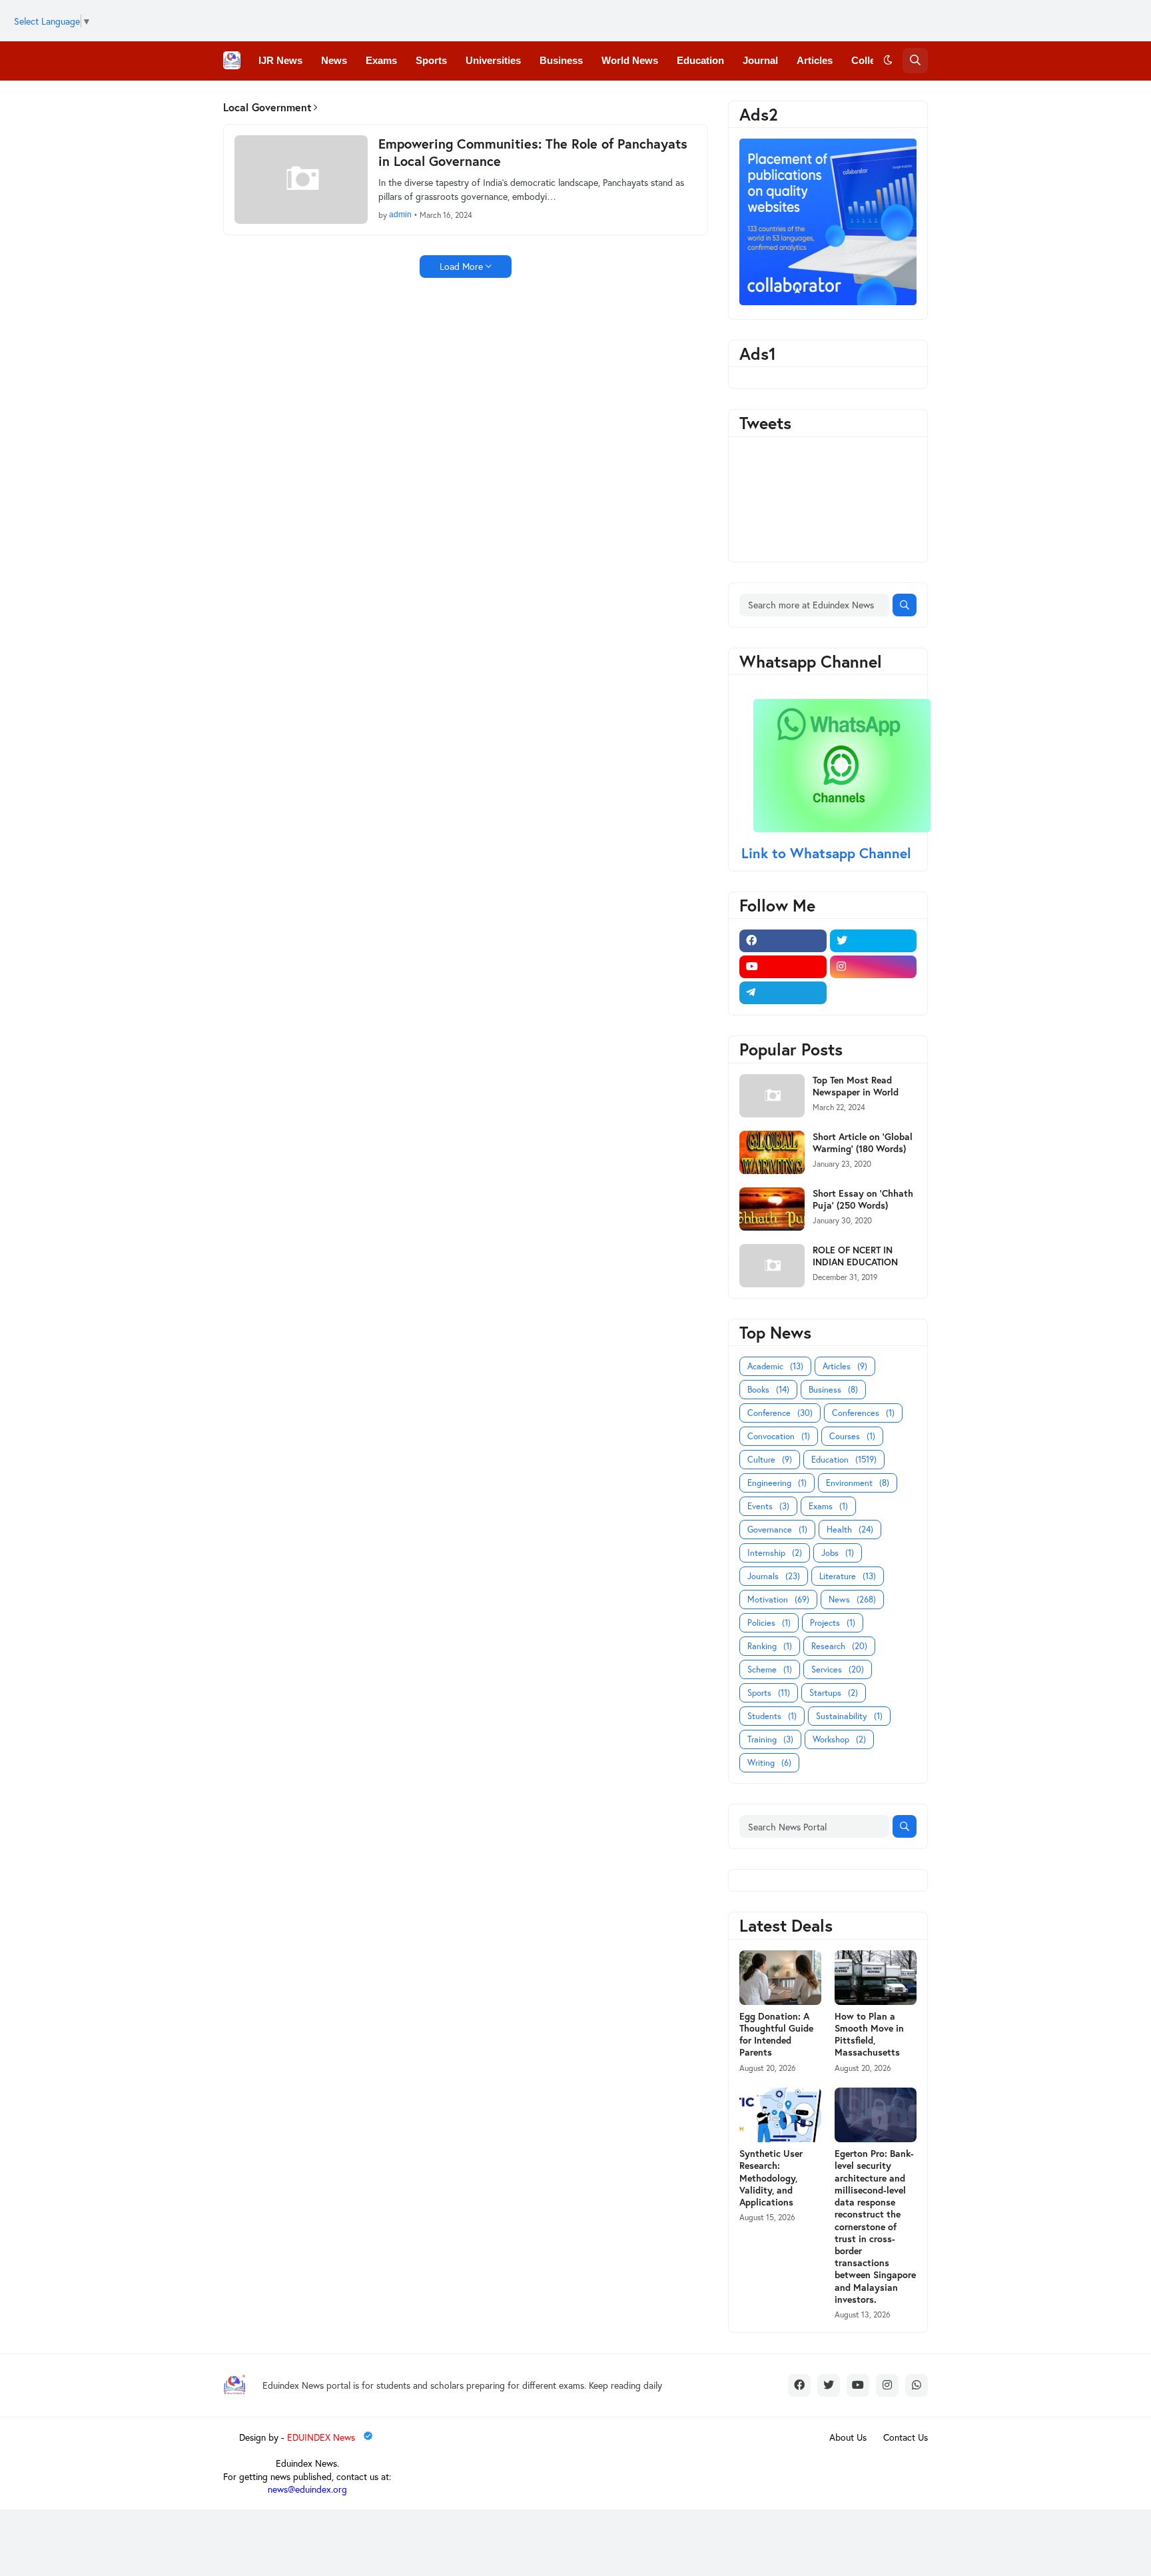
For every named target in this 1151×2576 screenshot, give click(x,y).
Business (833, 1390)
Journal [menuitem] (760, 60)
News (852, 1600)
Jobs (838, 1553)
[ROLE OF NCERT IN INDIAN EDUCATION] (772, 1266)
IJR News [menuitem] (280, 60)
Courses (852, 1436)
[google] (874, 993)
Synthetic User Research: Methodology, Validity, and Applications (771, 2178)
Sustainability (849, 1716)
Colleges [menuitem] (872, 60)
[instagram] (874, 967)
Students (772, 1716)
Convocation (779, 1436)
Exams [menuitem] (381, 60)
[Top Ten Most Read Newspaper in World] (772, 1096)
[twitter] (874, 941)
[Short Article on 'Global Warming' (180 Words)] (772, 1152)
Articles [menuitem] (815, 60)
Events (768, 1506)
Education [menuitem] (700, 60)
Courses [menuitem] (439, 99)
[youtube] (783, 967)
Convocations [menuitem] (369, 99)
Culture (770, 1460)
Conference (780, 1413)
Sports (769, 1693)
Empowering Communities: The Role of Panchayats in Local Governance (533, 153)
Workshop (839, 1739)
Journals (774, 1576)
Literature (848, 1576)
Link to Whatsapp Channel (828, 853)
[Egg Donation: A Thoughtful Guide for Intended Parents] (780, 1978)
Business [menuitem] (561, 60)
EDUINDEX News (322, 2437)
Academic (775, 1366)
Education (844, 1460)
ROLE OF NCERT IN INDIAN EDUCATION (855, 1256)
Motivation (778, 1600)
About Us (848, 2437)
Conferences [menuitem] (288, 99)
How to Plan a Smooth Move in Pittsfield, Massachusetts (869, 2035)
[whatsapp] (917, 2385)
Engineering (777, 1483)
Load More (461, 266)
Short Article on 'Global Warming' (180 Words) (863, 1143)
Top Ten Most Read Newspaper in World (856, 1086)
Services (838, 1669)
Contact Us (906, 2437)
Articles (845, 1366)
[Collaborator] (828, 302)
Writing (769, 1763)
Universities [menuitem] (493, 60)
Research (839, 1646)
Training (770, 1739)
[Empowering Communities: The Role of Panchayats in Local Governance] (301, 180)
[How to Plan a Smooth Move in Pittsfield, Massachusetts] (876, 1978)
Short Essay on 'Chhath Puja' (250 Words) (863, 1199)
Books (768, 1390)
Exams (828, 1506)
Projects (833, 1623)
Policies (769, 1623)
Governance (777, 1530)
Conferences (863, 1413)
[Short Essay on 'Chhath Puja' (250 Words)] (772, 1209)
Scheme (770, 1669)
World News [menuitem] (630, 60)
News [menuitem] (334, 60)
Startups (834, 1693)
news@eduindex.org (307, 2489)
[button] (888, 61)
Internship (775, 1553)
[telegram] (783, 993)
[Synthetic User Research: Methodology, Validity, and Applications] (780, 2115)
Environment (858, 1483)
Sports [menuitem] (431, 60)
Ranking (770, 1646)
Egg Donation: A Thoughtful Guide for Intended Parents (776, 2035)
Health (850, 1530)
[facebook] (783, 941)
